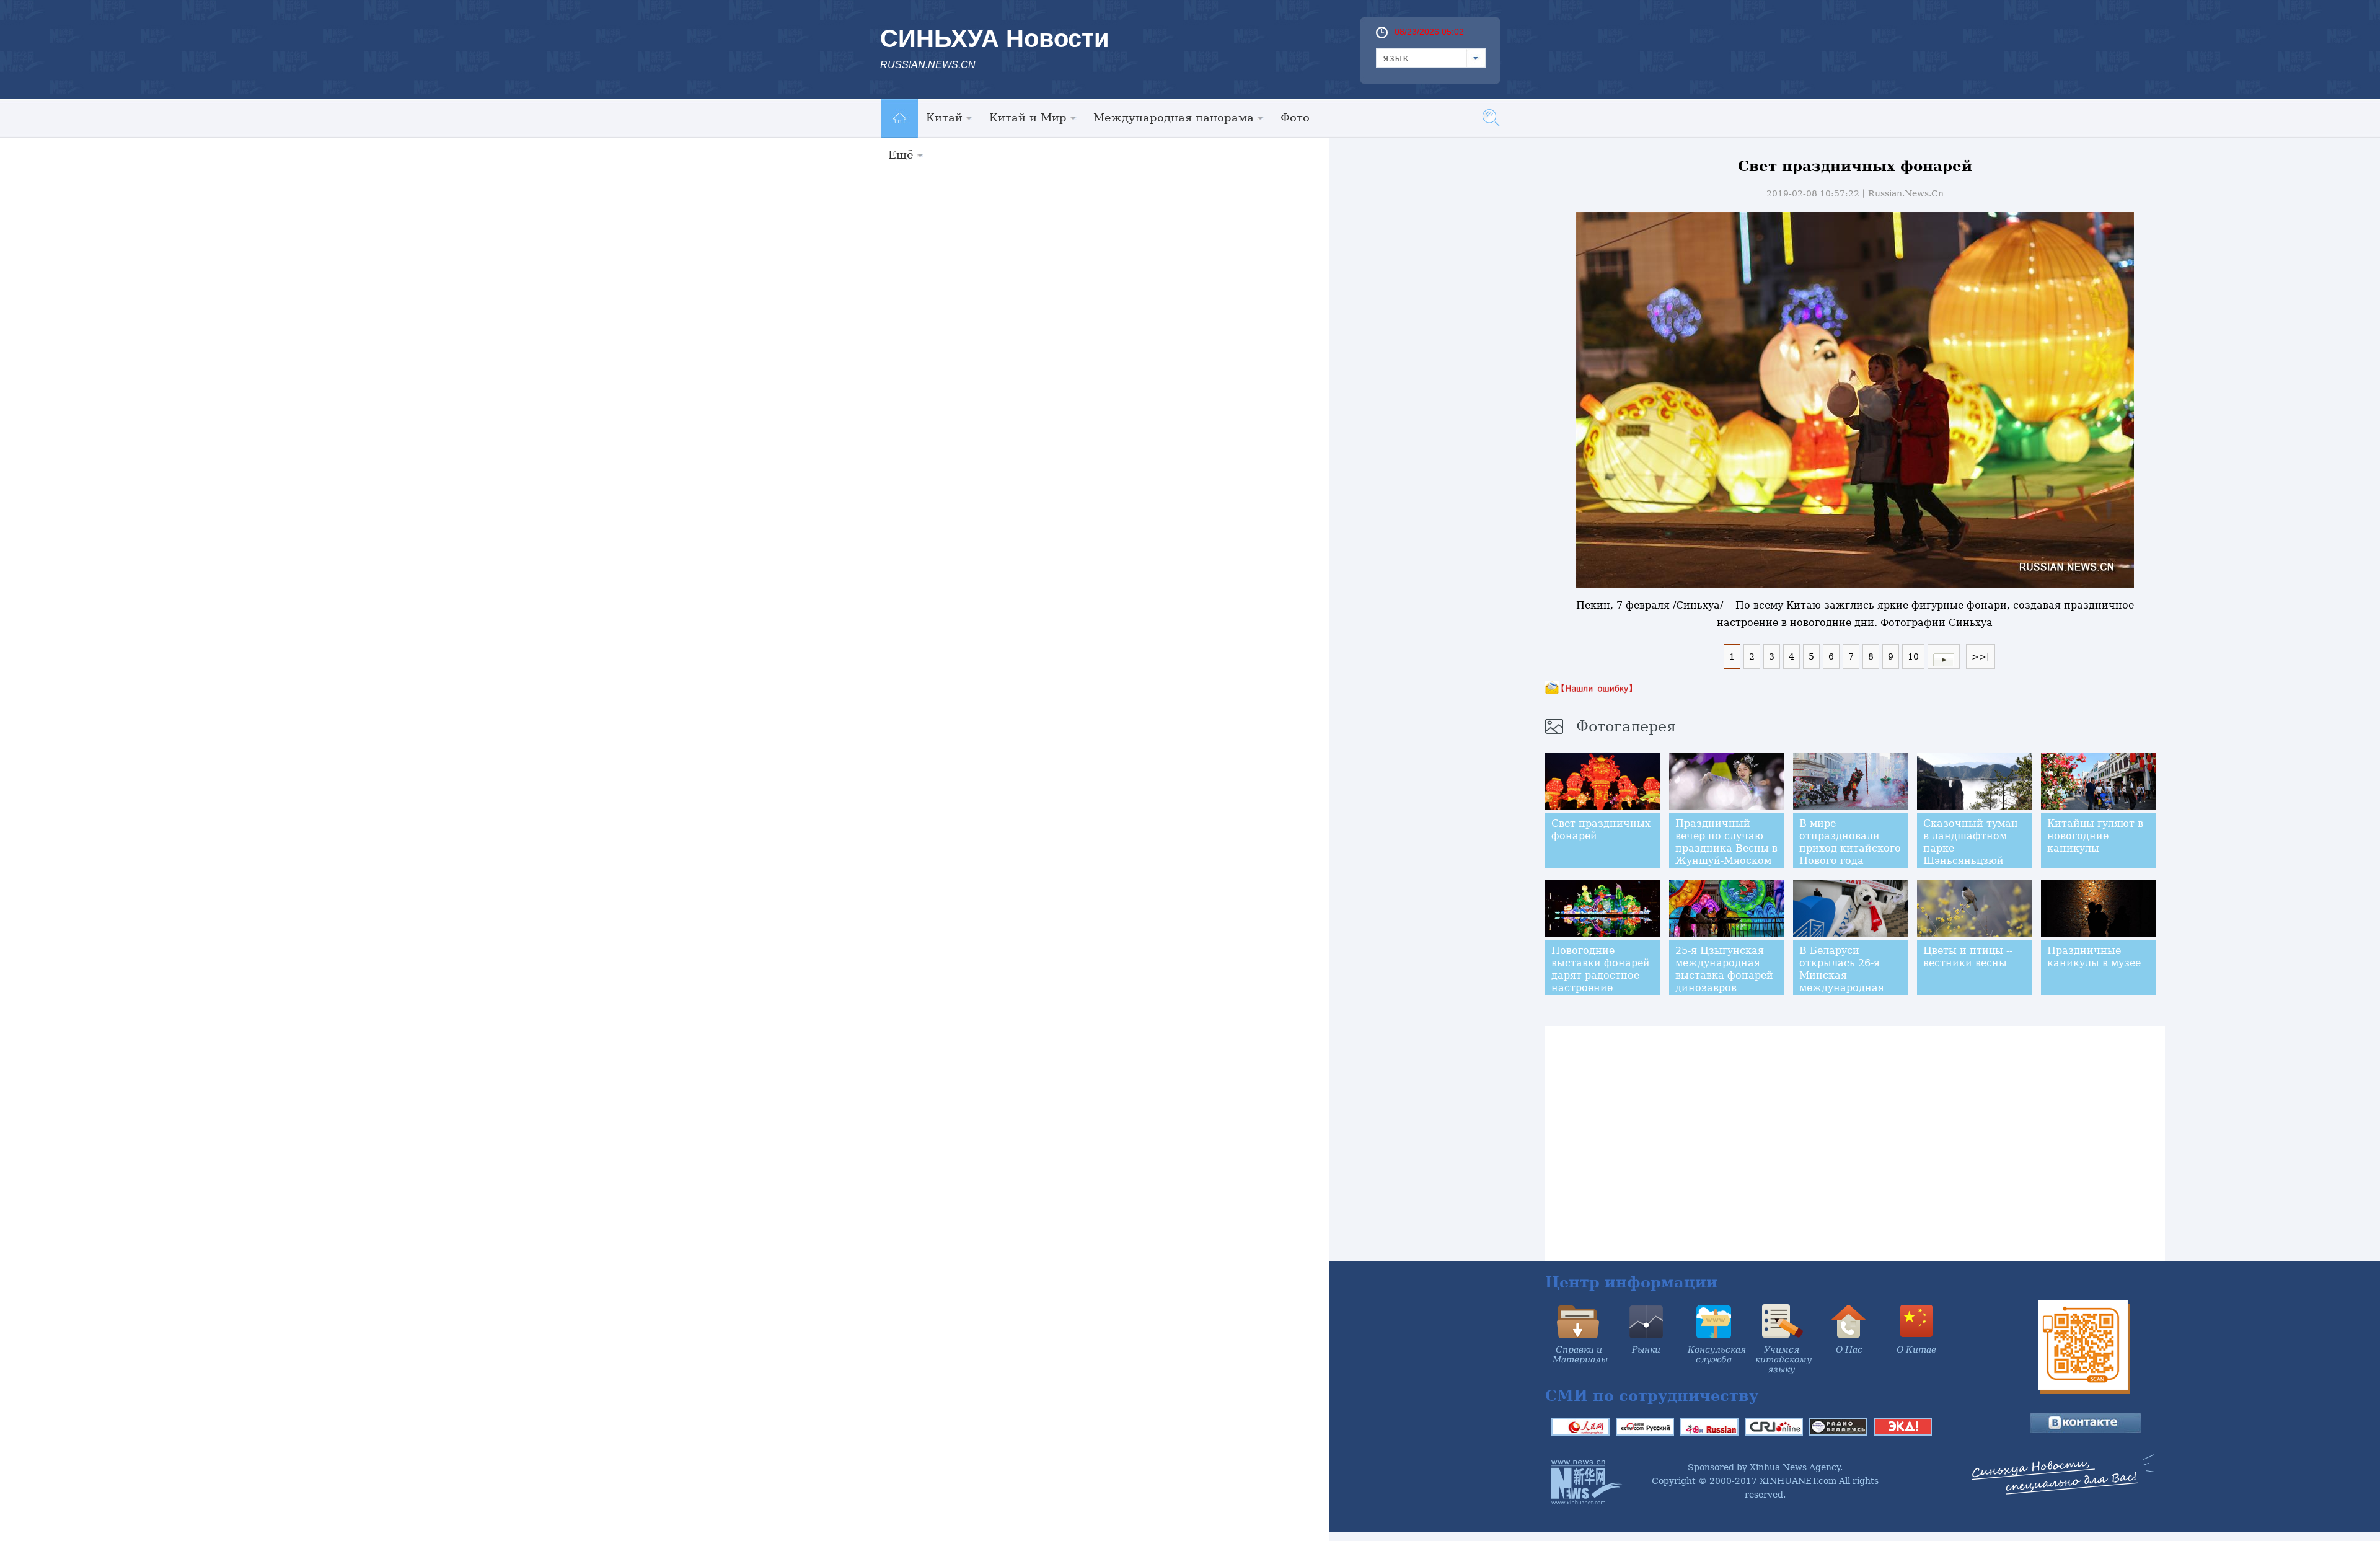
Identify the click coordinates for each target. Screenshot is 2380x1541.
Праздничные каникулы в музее (2094, 957)
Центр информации (1631, 1282)
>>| (1981, 656)
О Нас (1849, 1349)
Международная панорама (1174, 117)
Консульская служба (1717, 1354)
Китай (944, 117)
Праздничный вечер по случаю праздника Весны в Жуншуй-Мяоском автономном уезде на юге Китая (1726, 854)
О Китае (1916, 1349)
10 (1913, 656)
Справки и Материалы (1580, 1354)
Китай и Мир (1028, 117)
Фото (1295, 117)
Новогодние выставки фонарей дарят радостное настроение (1601, 969)
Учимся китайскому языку (1783, 1359)
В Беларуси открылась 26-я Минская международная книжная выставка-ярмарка (1848, 982)
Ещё (901, 155)
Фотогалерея (1626, 726)
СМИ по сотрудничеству (1652, 1396)
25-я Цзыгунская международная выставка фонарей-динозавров (1726, 969)
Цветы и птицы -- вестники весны (1968, 957)
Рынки (1646, 1349)
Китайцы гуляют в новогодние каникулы (2095, 836)
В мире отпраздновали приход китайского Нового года (1850, 842)
